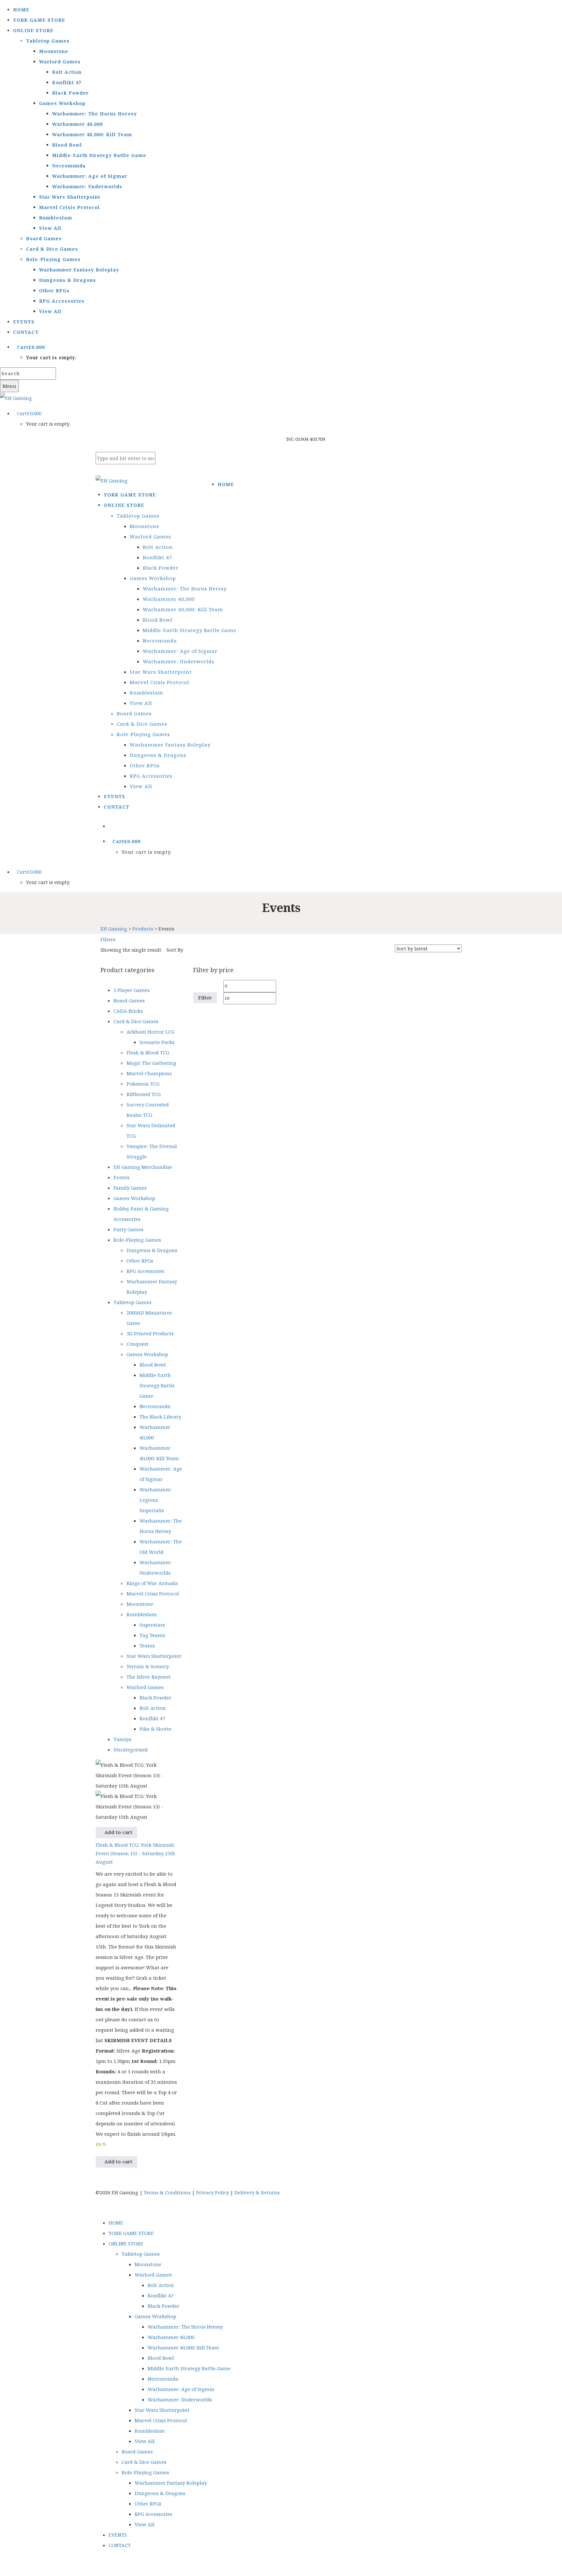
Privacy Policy (213, 2192)
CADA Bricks (128, 1011)
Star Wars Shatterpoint (70, 197)
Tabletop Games (48, 41)
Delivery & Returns (257, 2192)
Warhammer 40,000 (77, 124)
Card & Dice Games (52, 249)
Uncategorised (131, 1750)
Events (121, 1177)
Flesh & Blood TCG (148, 1052)
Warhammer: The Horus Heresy (94, 114)
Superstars (152, 1625)
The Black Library (160, 1417)
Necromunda (69, 166)
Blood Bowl (67, 145)
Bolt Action (67, 72)
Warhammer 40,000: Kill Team (92, 134)
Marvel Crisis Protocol (69, 207)
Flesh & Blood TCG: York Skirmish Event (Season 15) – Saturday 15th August (135, 1853)
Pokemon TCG (143, 1084)
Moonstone (54, 51)
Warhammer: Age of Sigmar (90, 176)
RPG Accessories (62, 301)
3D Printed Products (150, 1333)
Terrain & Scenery (148, 1666)
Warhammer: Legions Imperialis (156, 1500)
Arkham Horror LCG (150, 1032)
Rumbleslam (56, 218)
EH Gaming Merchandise (143, 1167)
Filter (205, 997)
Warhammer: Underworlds (87, 186)
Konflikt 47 (67, 82)
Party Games (128, 1229)
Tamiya (122, 1739)
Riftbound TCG (144, 1094)
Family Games (130, 1188)
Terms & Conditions (167, 2192)
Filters (108, 939)
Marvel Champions (149, 1073)
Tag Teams (152, 1635)
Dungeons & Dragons (67, 280)
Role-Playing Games (53, 259)
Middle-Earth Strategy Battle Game (99, 155)
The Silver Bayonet (149, 1677)
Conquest (138, 1344)
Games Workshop (62, 103)
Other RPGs (54, 291)
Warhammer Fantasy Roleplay (79, 270)
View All (50, 228)
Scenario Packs (157, 1042)
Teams (147, 1645)
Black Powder (70, 93)
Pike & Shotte (155, 1729)
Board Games (44, 238)
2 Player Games (132, 990)
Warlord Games (60, 62)
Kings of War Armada (152, 1583)
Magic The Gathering (151, 1063)
